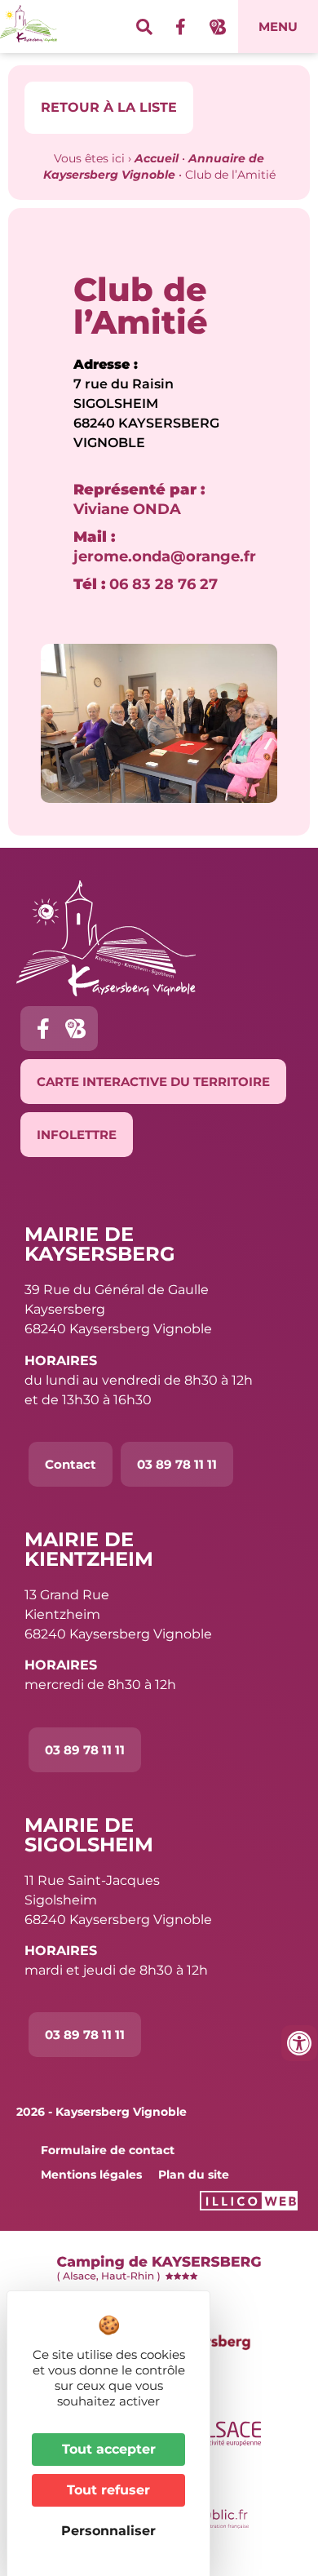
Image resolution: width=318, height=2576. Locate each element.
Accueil (157, 158)
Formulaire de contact (108, 2150)
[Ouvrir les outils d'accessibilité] (299, 2043)
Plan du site (194, 2175)
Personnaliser (108, 2531)
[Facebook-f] (181, 27)
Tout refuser (108, 2490)
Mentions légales (91, 2175)
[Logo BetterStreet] (218, 27)
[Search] (144, 27)
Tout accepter (109, 2449)
